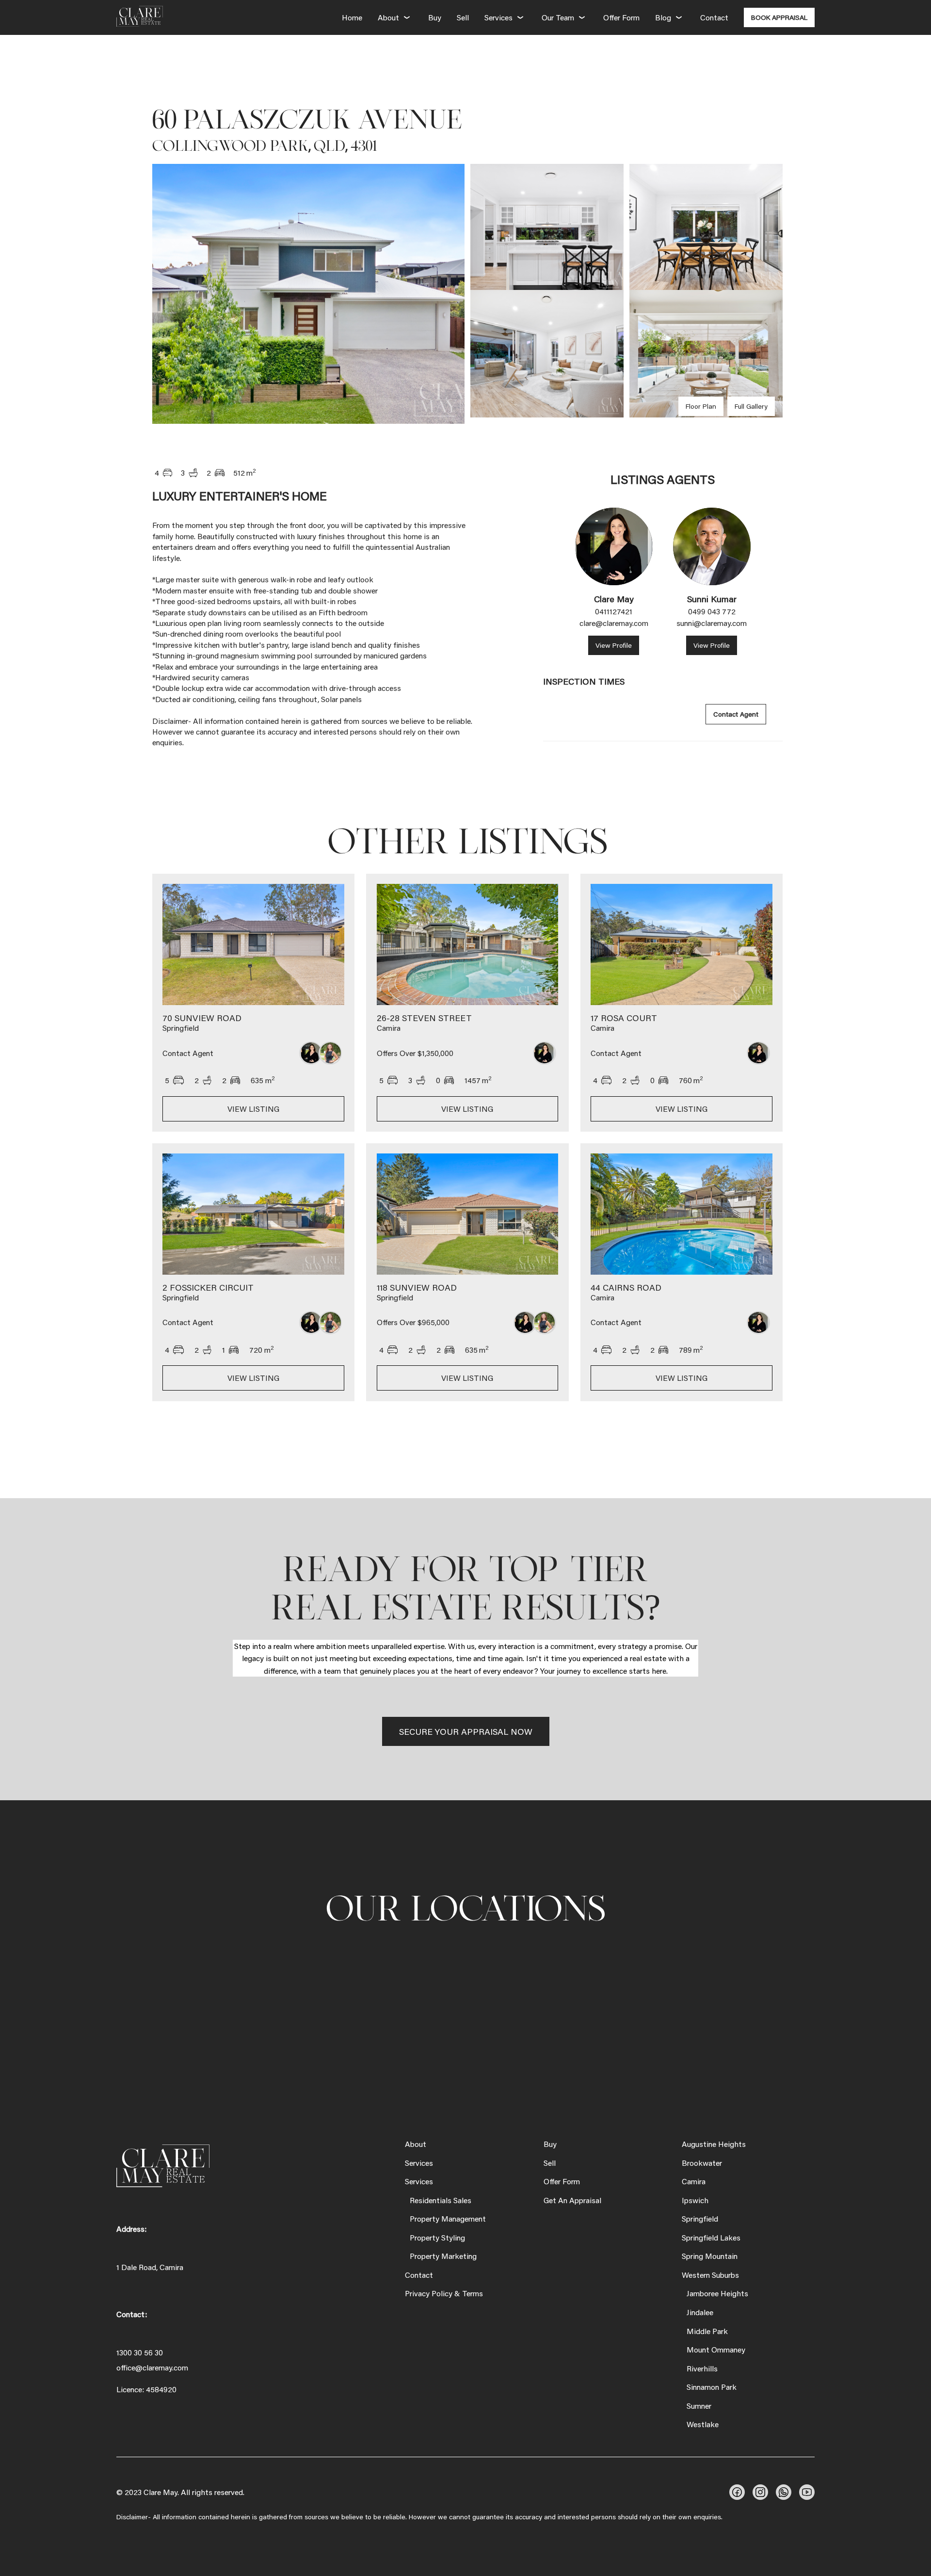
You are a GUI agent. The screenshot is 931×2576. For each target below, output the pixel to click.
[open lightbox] (308, 294)
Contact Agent (736, 714)
